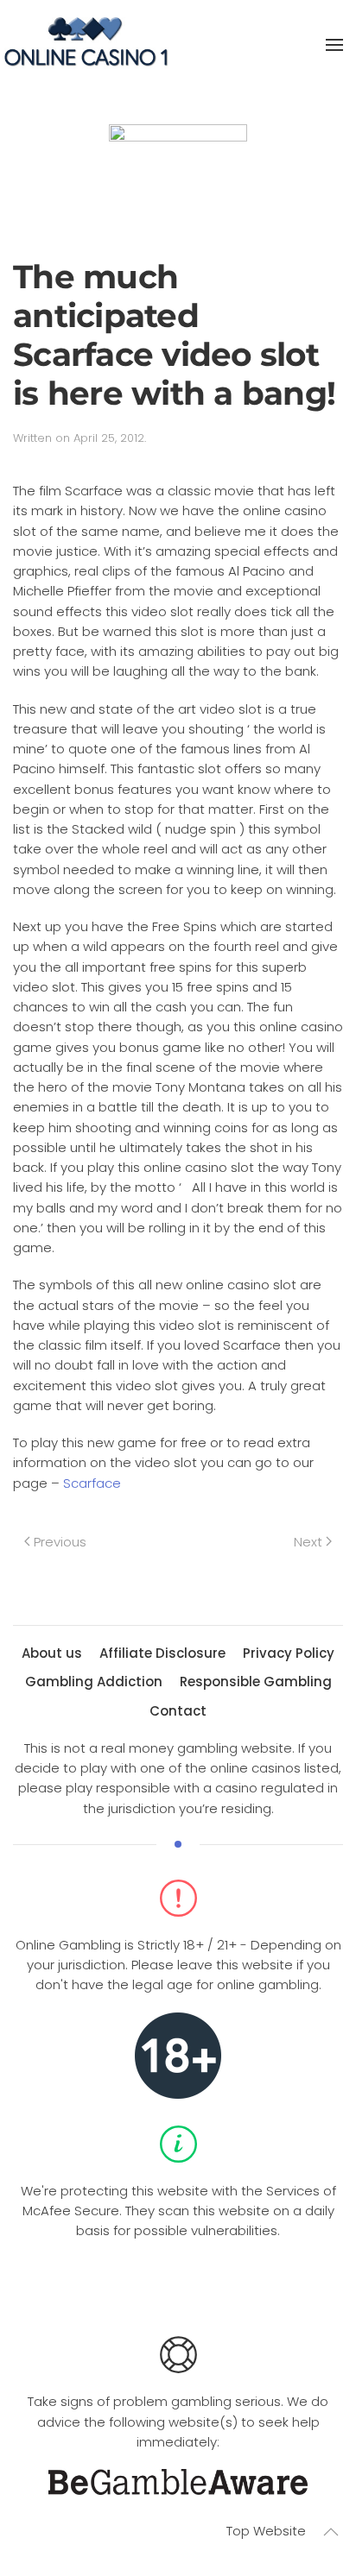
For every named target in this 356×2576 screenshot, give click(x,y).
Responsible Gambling (256, 1682)
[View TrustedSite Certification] (178, 2282)
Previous (60, 1542)
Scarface (92, 1483)
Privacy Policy (289, 1653)
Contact (178, 1711)
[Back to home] (86, 45)
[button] (334, 45)
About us (52, 1653)
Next (308, 1542)
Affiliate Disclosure (162, 1653)
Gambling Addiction (94, 1682)
